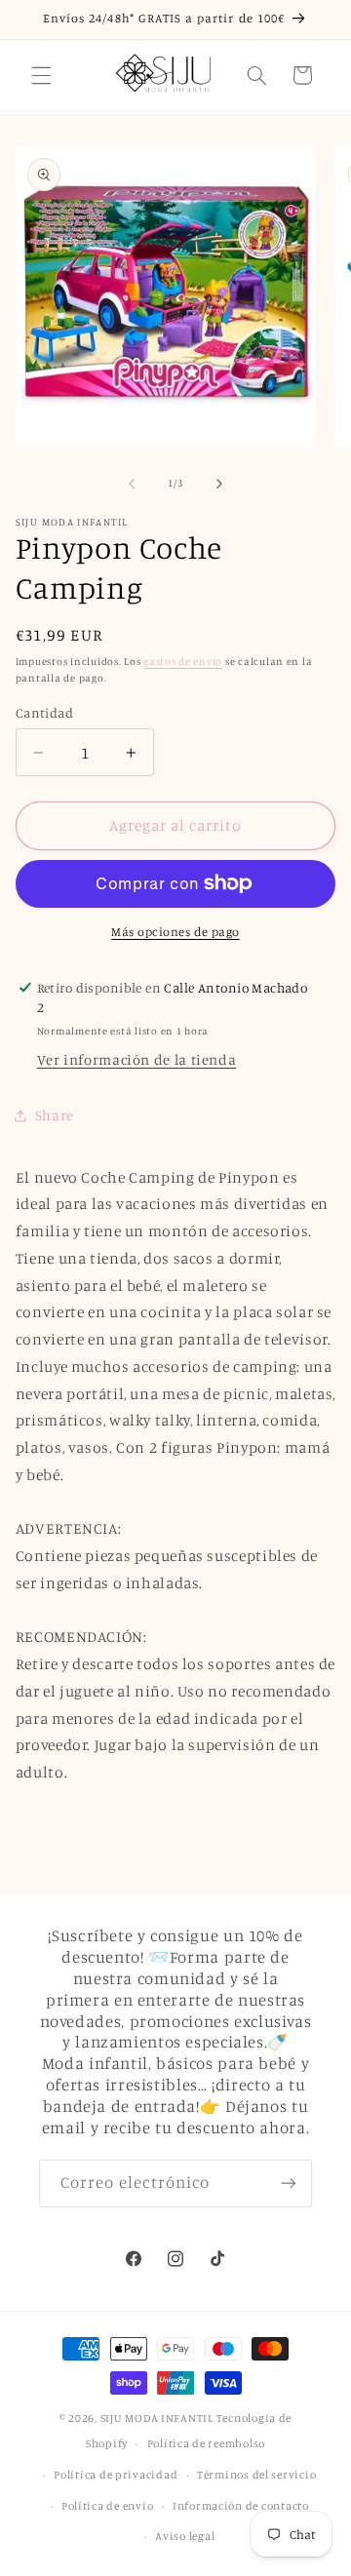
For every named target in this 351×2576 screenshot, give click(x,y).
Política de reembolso (206, 2443)
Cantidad (44, 713)
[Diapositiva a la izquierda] (132, 484)
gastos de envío (183, 661)
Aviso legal (185, 2536)
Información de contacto (241, 2506)
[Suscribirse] (289, 2184)
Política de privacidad (116, 2475)
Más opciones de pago (175, 932)
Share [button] (55, 1115)
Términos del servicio (256, 2475)
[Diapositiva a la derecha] (219, 484)
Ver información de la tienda (137, 1059)
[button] (41, 75)
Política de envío (108, 2506)
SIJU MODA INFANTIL (157, 2418)
